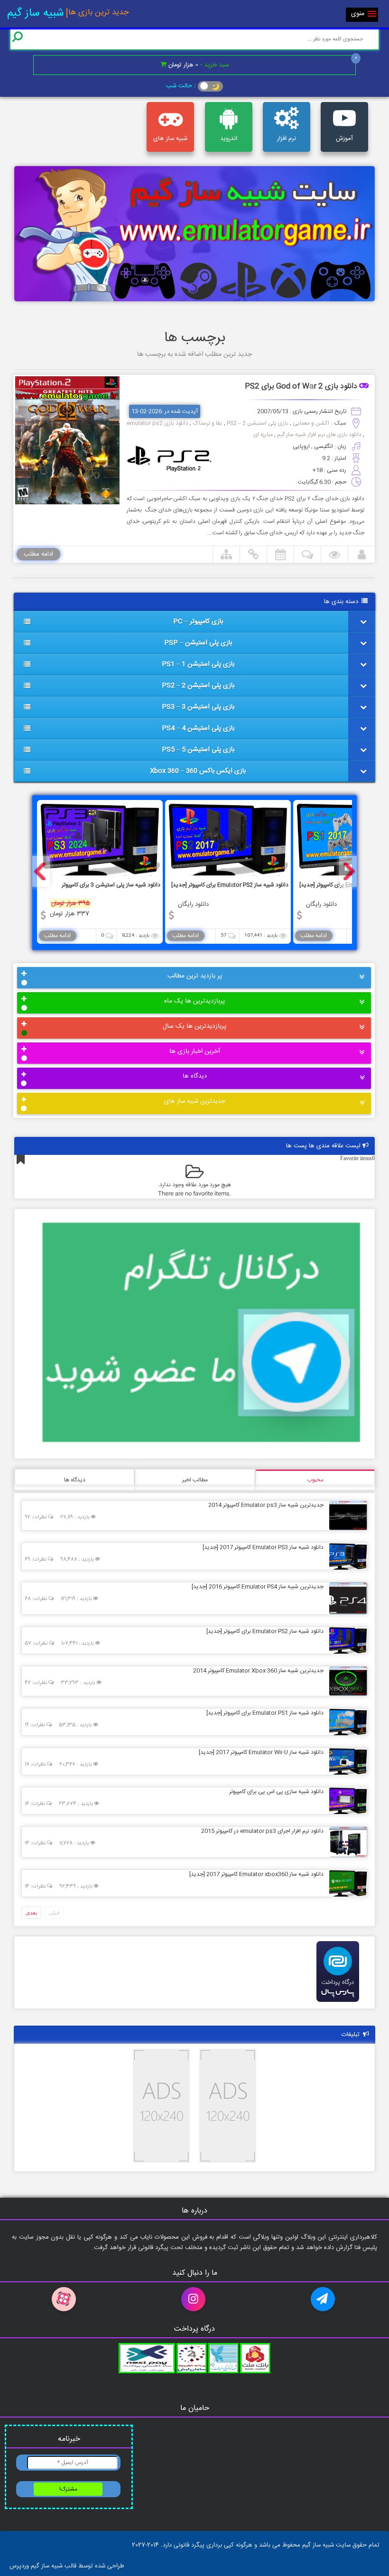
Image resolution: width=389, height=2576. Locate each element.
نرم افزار (287, 139)
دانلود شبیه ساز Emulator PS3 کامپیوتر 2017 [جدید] (263, 1547)
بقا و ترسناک (208, 423)
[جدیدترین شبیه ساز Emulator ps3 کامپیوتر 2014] (346, 1515)
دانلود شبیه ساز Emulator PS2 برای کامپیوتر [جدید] (265, 1631)
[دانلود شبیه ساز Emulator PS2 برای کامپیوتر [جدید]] (346, 1640)
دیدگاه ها (195, 1076)
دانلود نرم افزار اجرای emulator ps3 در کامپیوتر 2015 (262, 1831)
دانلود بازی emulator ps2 (157, 423)
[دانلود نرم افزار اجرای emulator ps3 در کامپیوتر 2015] (346, 1841)
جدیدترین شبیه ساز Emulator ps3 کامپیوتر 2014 (266, 1505)
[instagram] (194, 2299)
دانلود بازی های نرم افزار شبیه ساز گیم (319, 435)
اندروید (229, 139)
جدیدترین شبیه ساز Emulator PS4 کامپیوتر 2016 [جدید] (258, 1587)
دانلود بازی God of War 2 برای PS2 (301, 387)
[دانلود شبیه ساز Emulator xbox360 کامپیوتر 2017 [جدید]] (346, 1883)
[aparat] (65, 2299)
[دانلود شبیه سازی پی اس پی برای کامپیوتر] (346, 1800)
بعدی (31, 1913)
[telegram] (324, 2299)
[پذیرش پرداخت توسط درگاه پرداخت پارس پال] (338, 2005)
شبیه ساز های (170, 139)
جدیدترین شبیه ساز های (195, 1101)
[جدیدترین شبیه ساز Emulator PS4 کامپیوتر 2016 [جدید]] (346, 1598)
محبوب (315, 1480)
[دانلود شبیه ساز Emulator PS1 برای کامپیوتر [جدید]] (346, 1721)
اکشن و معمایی (311, 423)
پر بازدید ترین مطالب (195, 976)
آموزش (344, 139)
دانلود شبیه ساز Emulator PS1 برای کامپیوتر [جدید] (265, 1713)
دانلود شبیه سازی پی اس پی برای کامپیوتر (276, 1792)
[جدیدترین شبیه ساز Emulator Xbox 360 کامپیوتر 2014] (346, 1681)
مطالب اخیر (195, 1480)
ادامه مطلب (38, 554)
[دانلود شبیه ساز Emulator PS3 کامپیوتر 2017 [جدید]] (346, 1556)
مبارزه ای (263, 435)
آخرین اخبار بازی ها (195, 1051)
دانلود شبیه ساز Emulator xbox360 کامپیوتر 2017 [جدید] (256, 1874)
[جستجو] (18, 37)
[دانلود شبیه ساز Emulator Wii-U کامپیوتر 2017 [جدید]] (346, 1761)
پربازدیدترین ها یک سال (194, 1026)
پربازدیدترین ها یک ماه (194, 1001)
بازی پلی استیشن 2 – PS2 (257, 423)
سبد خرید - (199, 65)
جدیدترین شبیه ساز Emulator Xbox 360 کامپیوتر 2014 (258, 1671)
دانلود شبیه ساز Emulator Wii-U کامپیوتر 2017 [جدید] (261, 1752)
